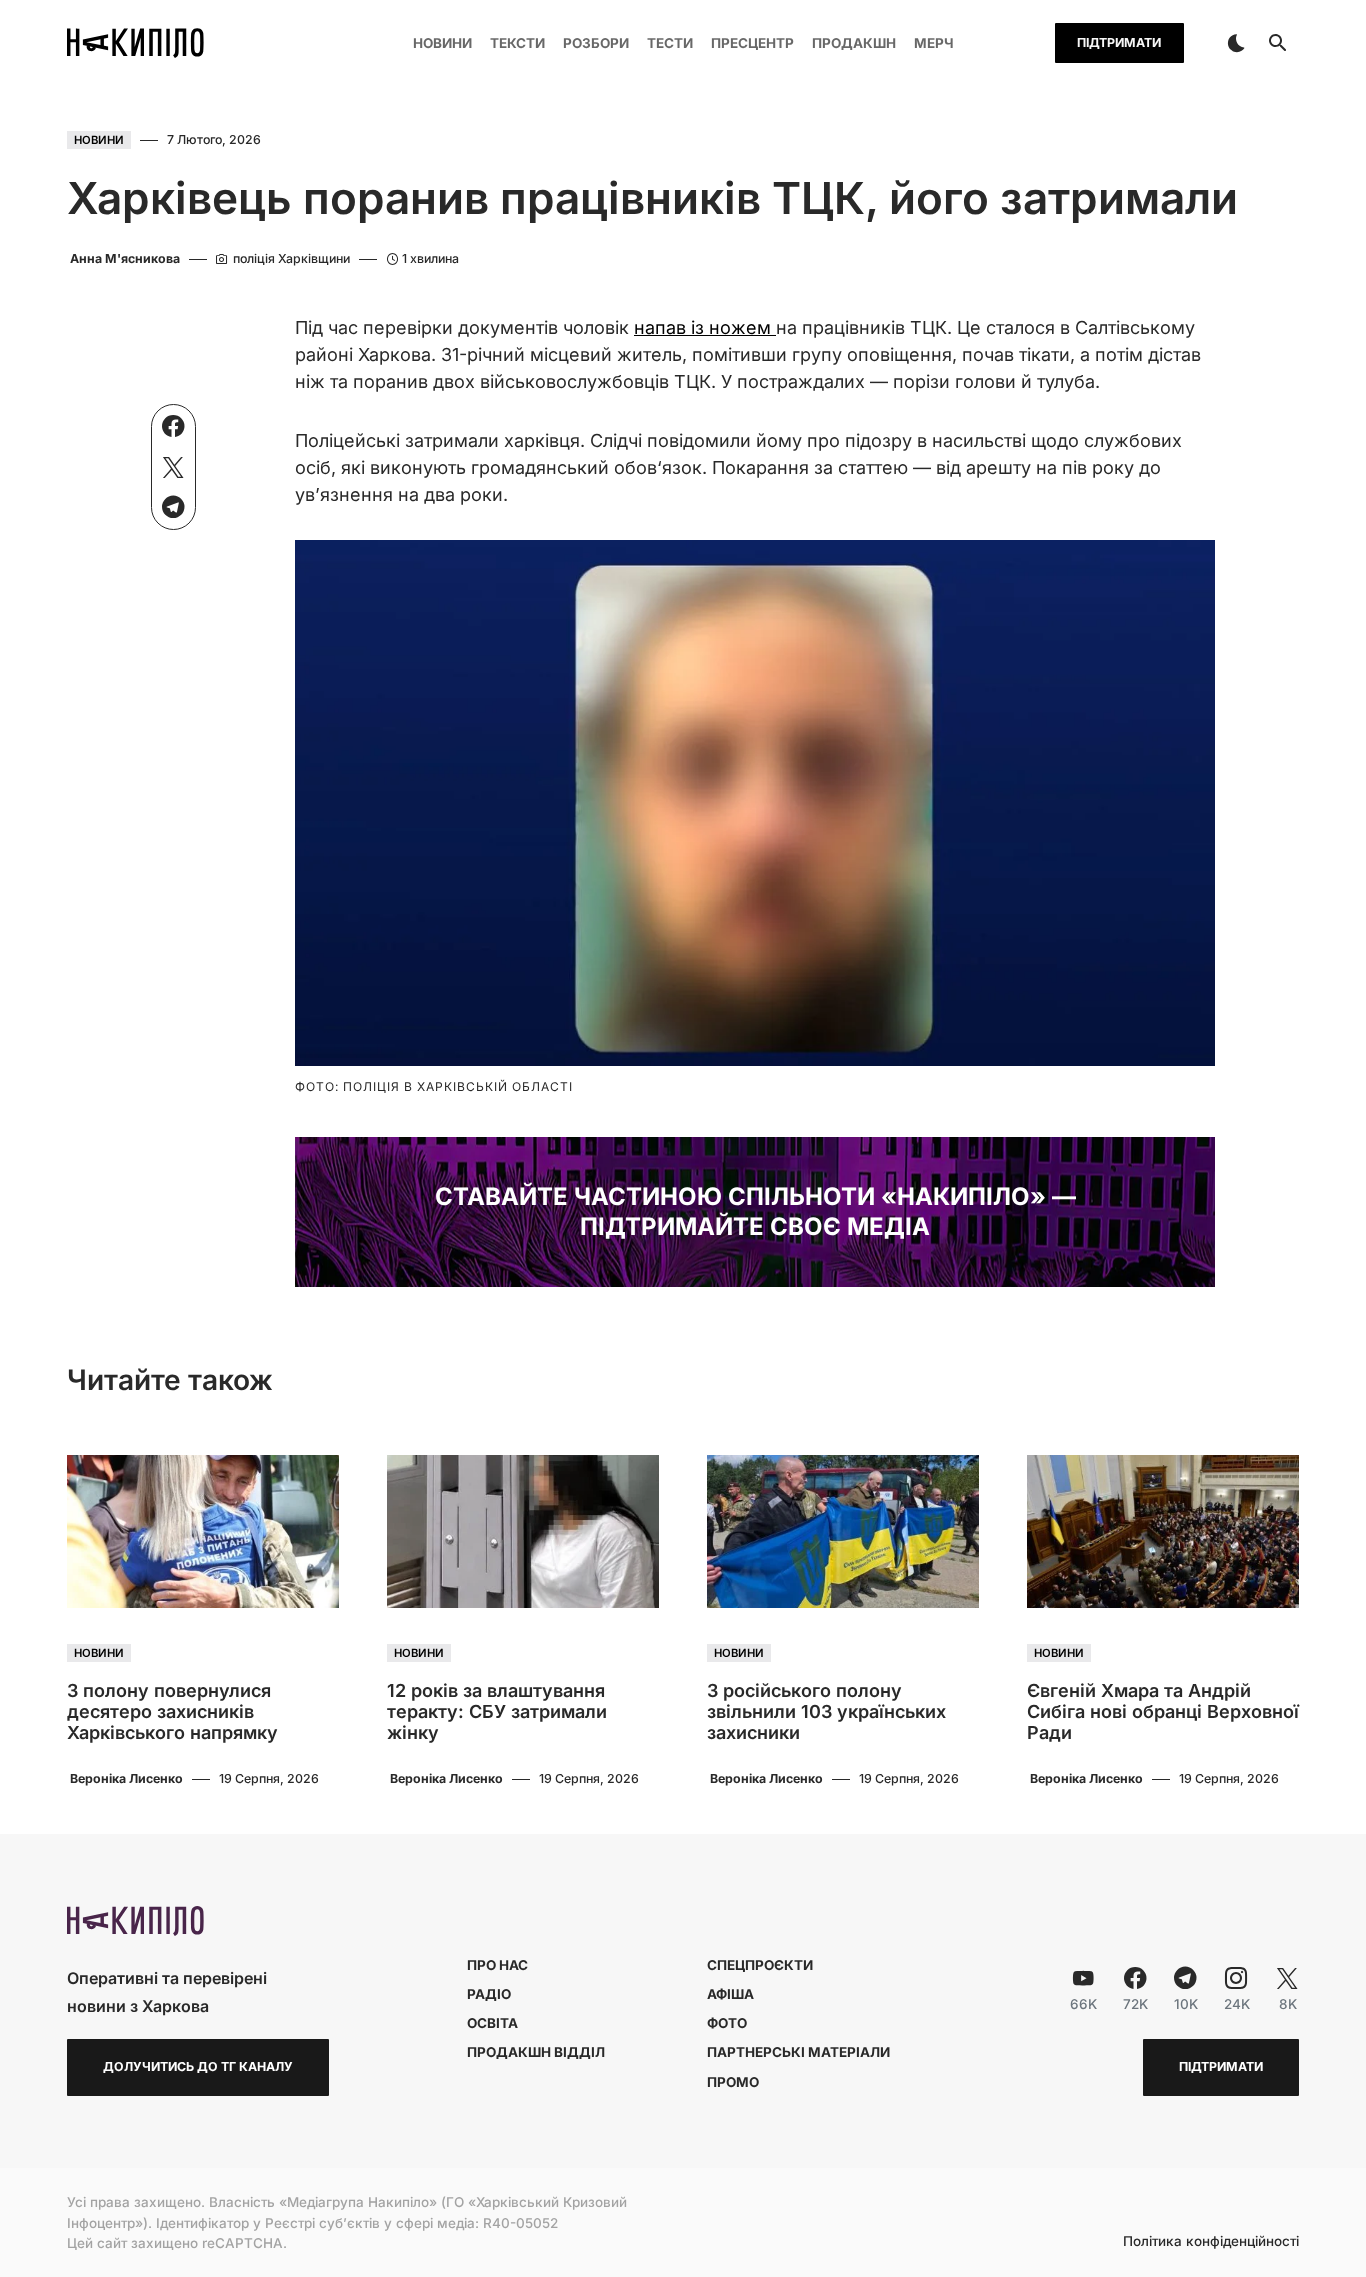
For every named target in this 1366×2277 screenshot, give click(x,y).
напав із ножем (705, 327)
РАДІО (489, 1994)
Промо (733, 2082)
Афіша (730, 1994)
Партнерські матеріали (798, 2052)
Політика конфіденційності (1211, 2242)
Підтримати (1119, 42)
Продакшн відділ (536, 2052)
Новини (99, 140)
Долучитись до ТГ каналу (198, 2066)
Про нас (497, 1965)
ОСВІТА (492, 2023)
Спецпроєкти (760, 1965)
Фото (727, 2023)
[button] (1236, 43)
